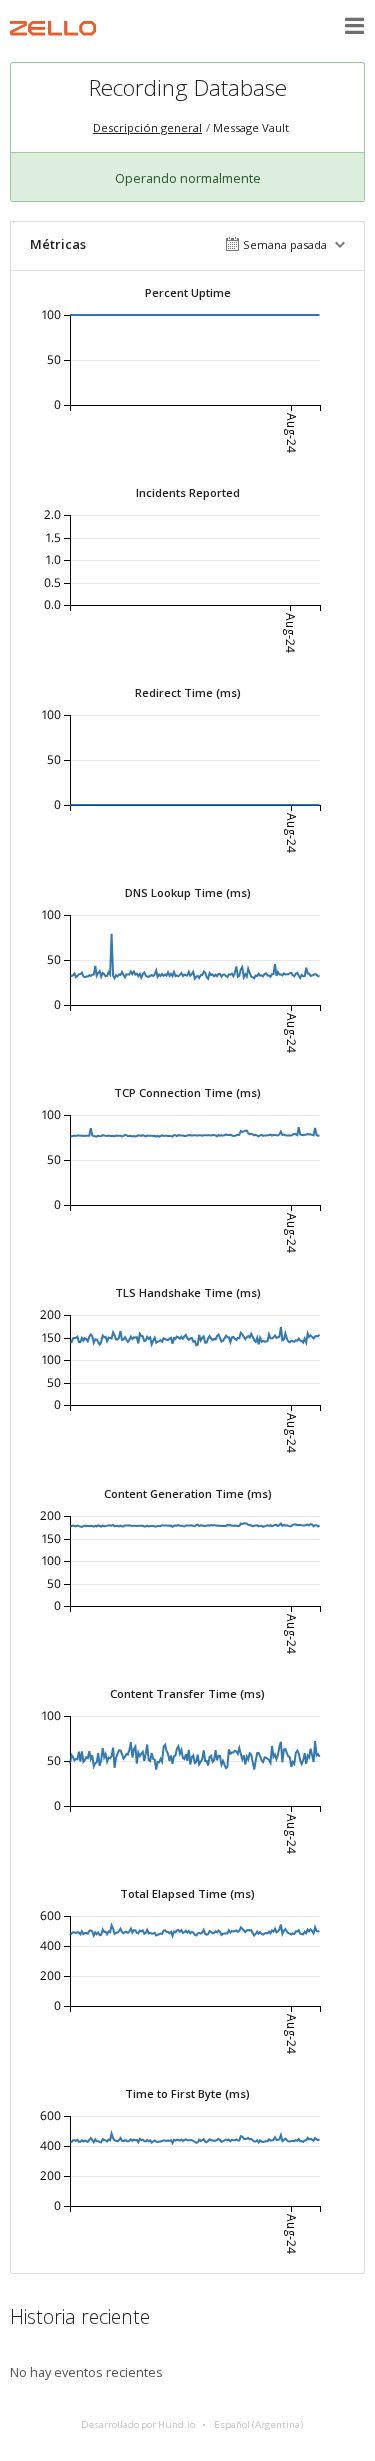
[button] (355, 26)
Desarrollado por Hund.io (138, 2424)
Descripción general (147, 127)
